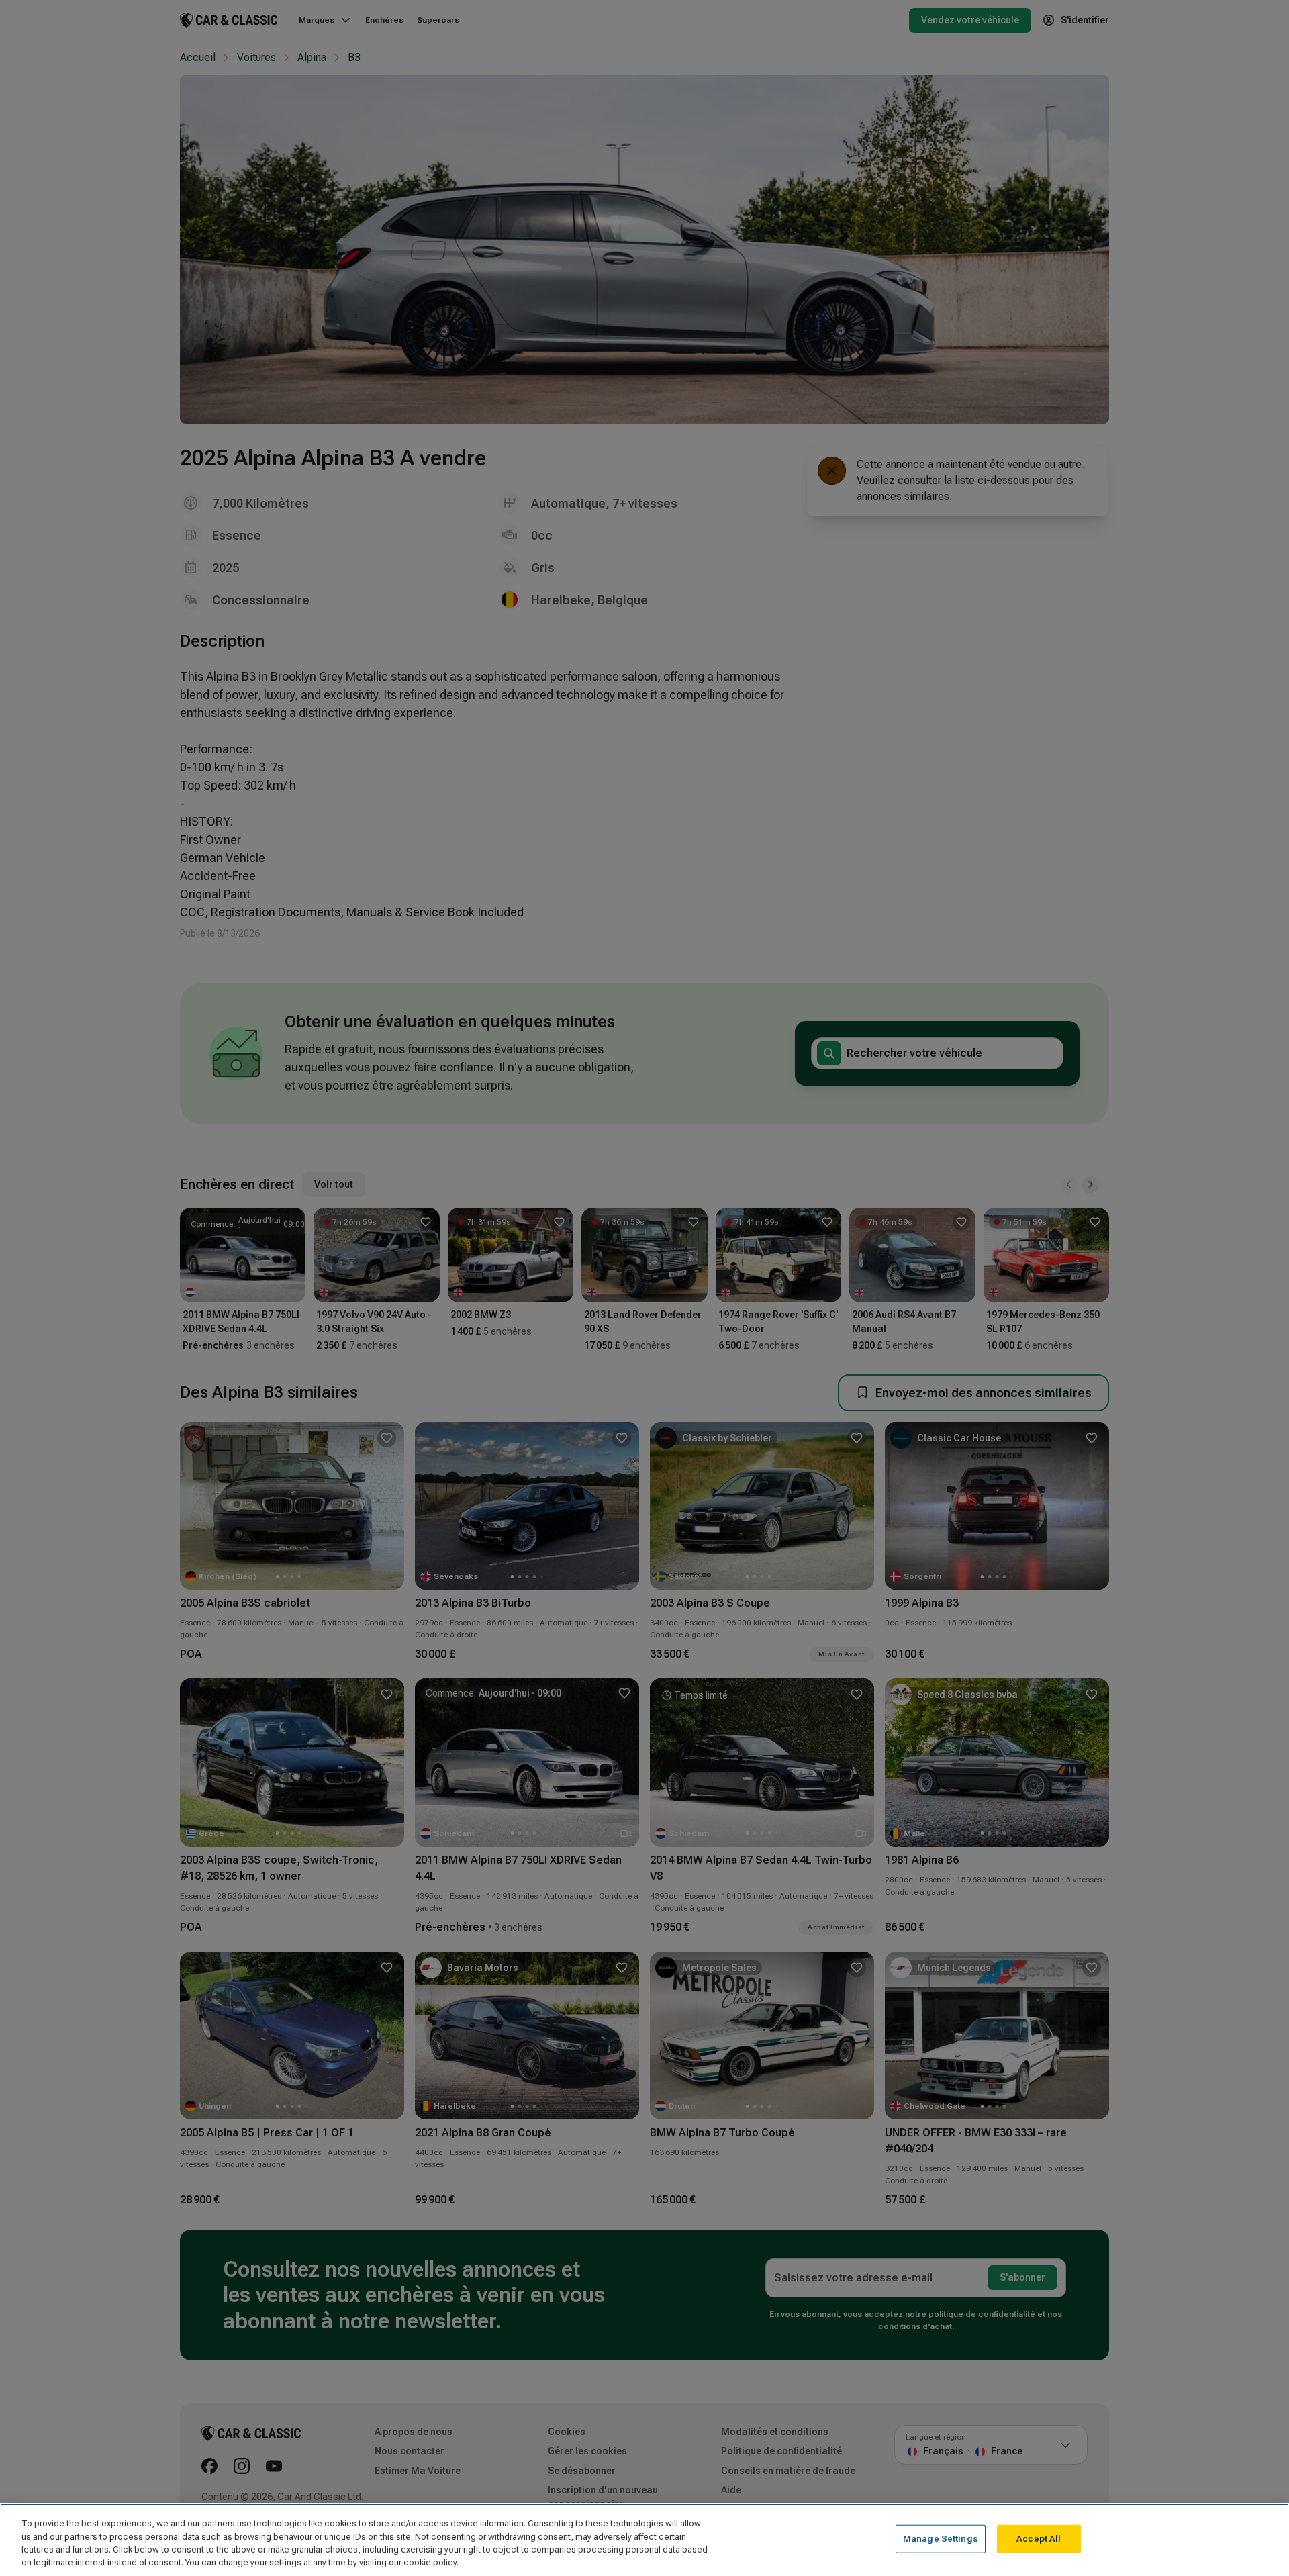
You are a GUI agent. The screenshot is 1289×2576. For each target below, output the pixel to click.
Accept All (1039, 2539)
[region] (644, 2540)
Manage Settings (941, 2539)
